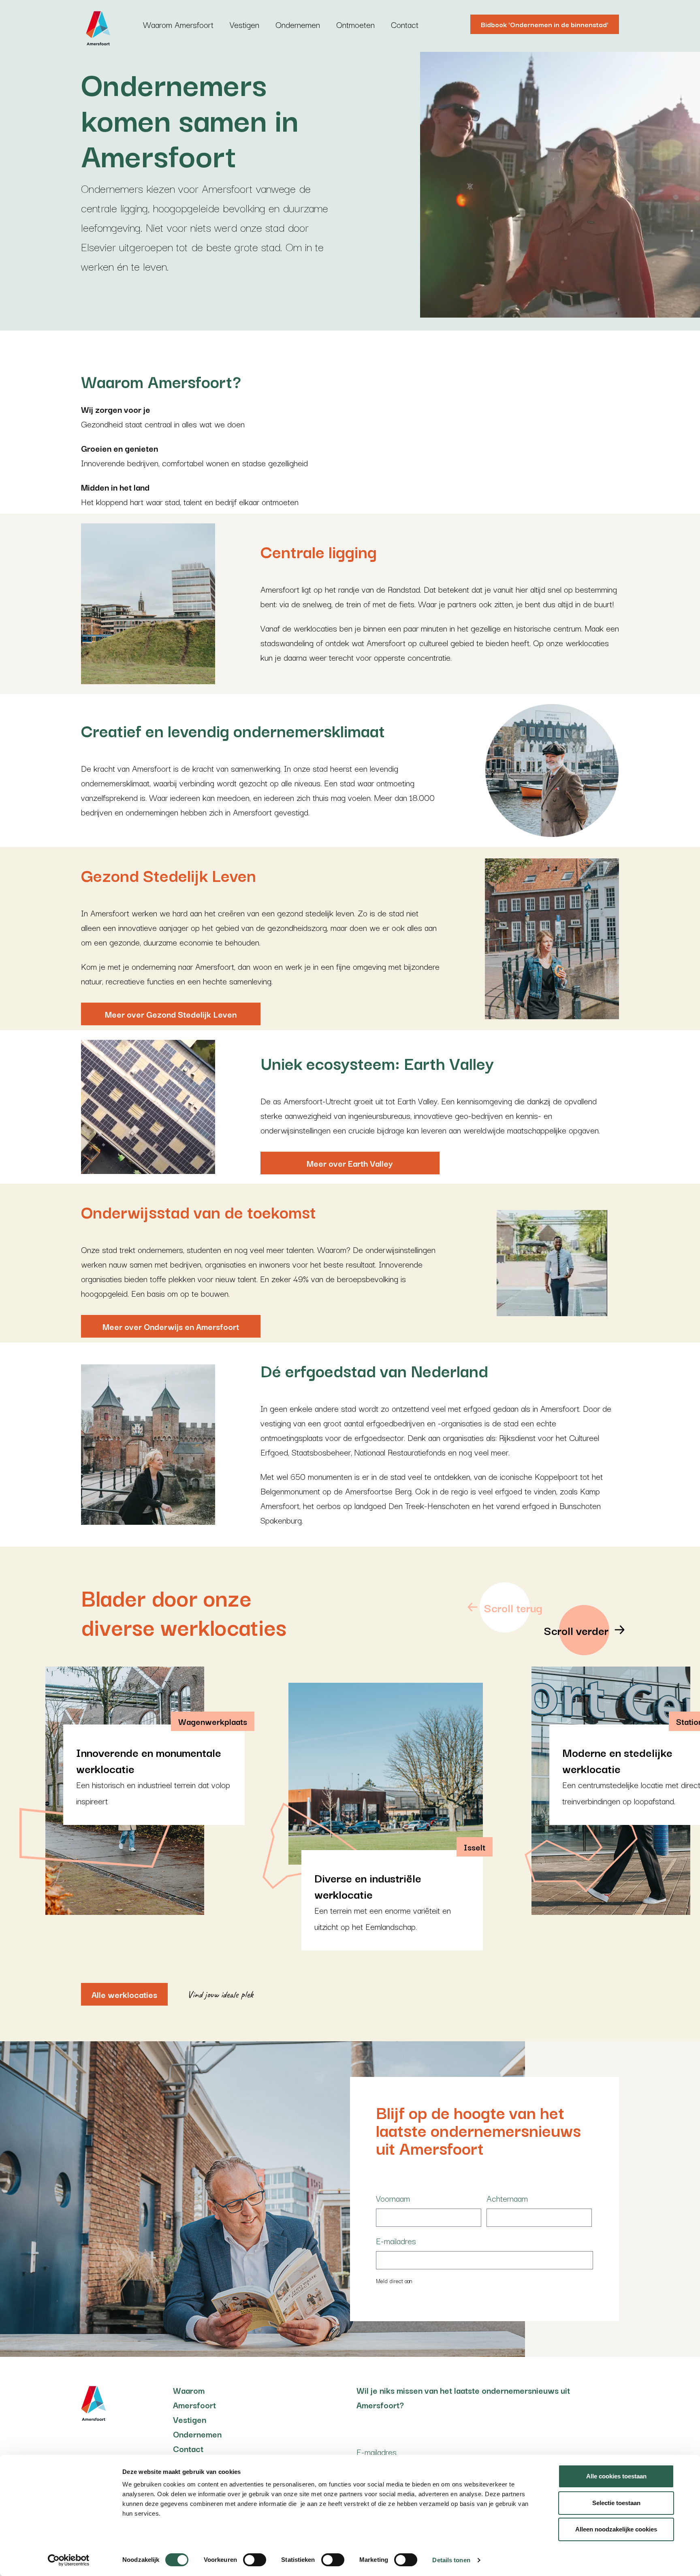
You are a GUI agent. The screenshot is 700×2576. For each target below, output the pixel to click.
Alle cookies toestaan (616, 2476)
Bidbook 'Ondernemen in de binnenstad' (545, 24)
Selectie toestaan (616, 2503)
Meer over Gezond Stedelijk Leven (171, 1014)
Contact (405, 24)
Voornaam (393, 2198)
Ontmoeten (355, 24)
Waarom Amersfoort (178, 24)
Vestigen (244, 24)
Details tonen (451, 2560)
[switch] (255, 2560)
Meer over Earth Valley (350, 1163)
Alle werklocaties (124, 1994)
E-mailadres (396, 2241)
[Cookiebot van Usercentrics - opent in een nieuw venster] (69, 2560)
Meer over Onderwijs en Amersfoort (171, 1326)
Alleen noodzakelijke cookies (616, 2529)
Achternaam (507, 2198)
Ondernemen (298, 24)
